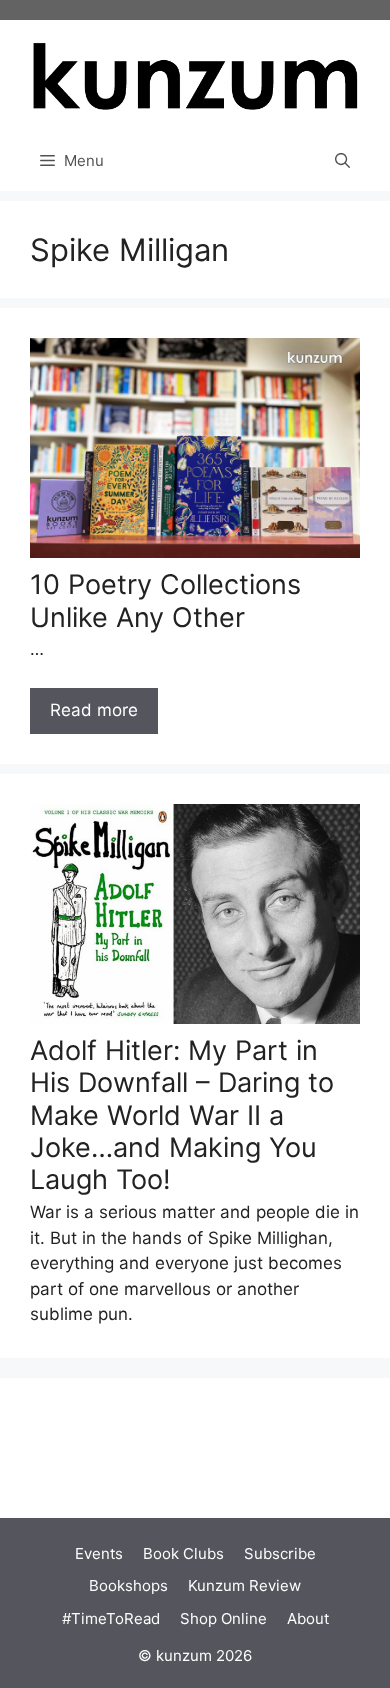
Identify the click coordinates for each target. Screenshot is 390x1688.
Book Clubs (183, 1553)
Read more (94, 710)
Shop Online (223, 1618)
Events (99, 1553)
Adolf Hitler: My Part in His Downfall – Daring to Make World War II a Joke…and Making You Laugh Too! (182, 1115)
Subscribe (280, 1553)
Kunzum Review (244, 1585)
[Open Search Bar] (342, 161)
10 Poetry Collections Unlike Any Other (165, 600)
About (308, 1618)
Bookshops (128, 1585)
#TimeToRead (111, 1618)
